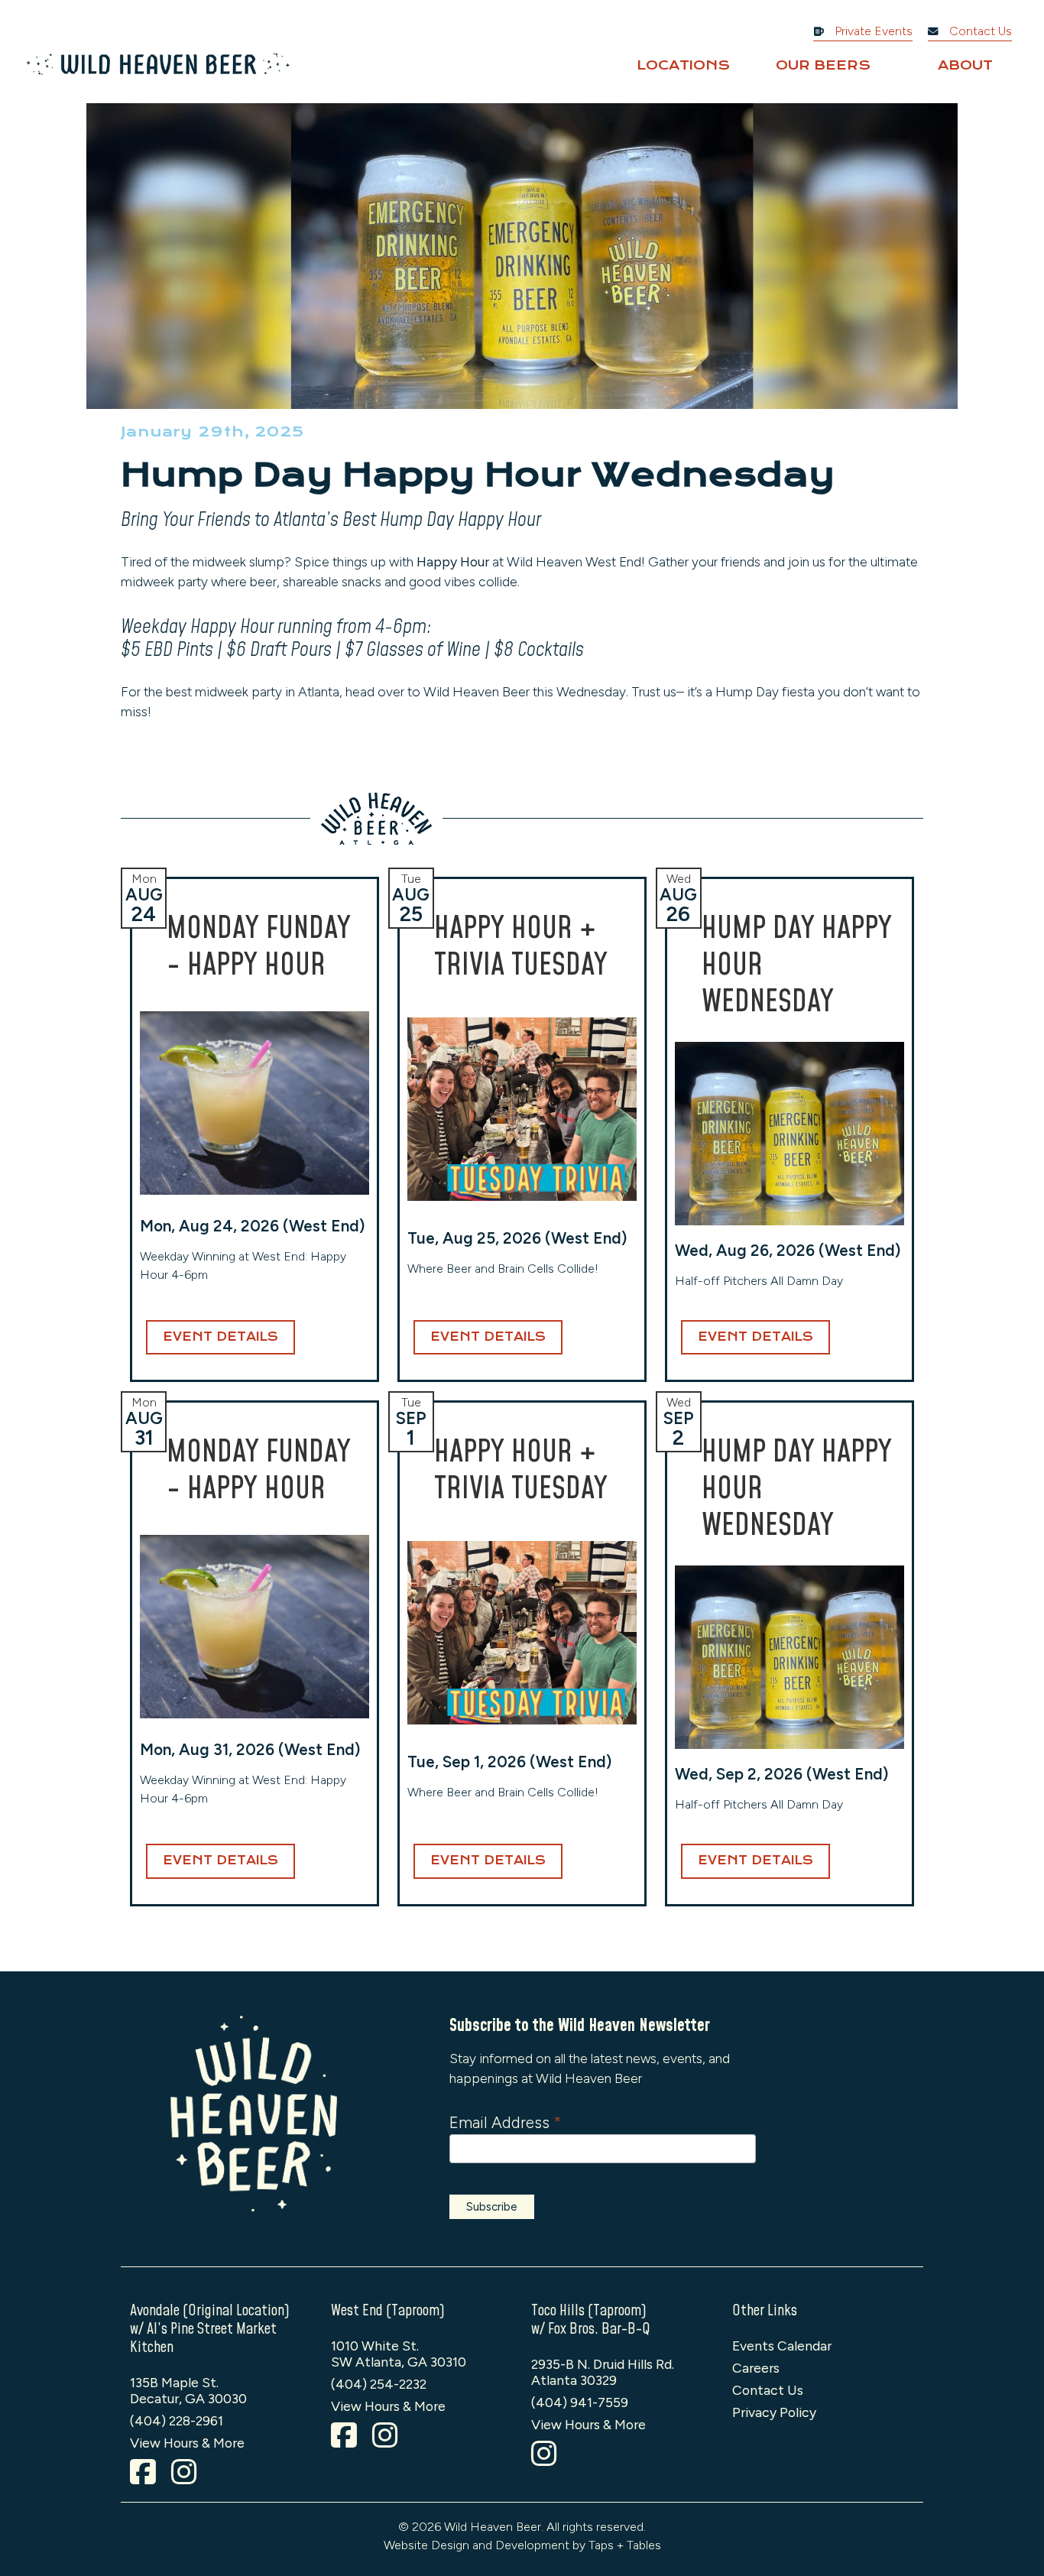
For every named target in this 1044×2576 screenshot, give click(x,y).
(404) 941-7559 (580, 2402)
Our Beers (823, 65)
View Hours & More (187, 2443)
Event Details (220, 1337)
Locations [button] (683, 65)
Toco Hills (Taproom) (589, 2311)
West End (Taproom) (388, 2311)
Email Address (505, 2122)
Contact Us (979, 31)
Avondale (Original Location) (210, 2311)
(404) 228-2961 (177, 2420)
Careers (756, 2368)
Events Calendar (782, 2346)
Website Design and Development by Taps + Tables (522, 2545)
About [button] (965, 65)
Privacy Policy (774, 2412)
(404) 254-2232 (379, 2384)
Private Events (872, 31)
